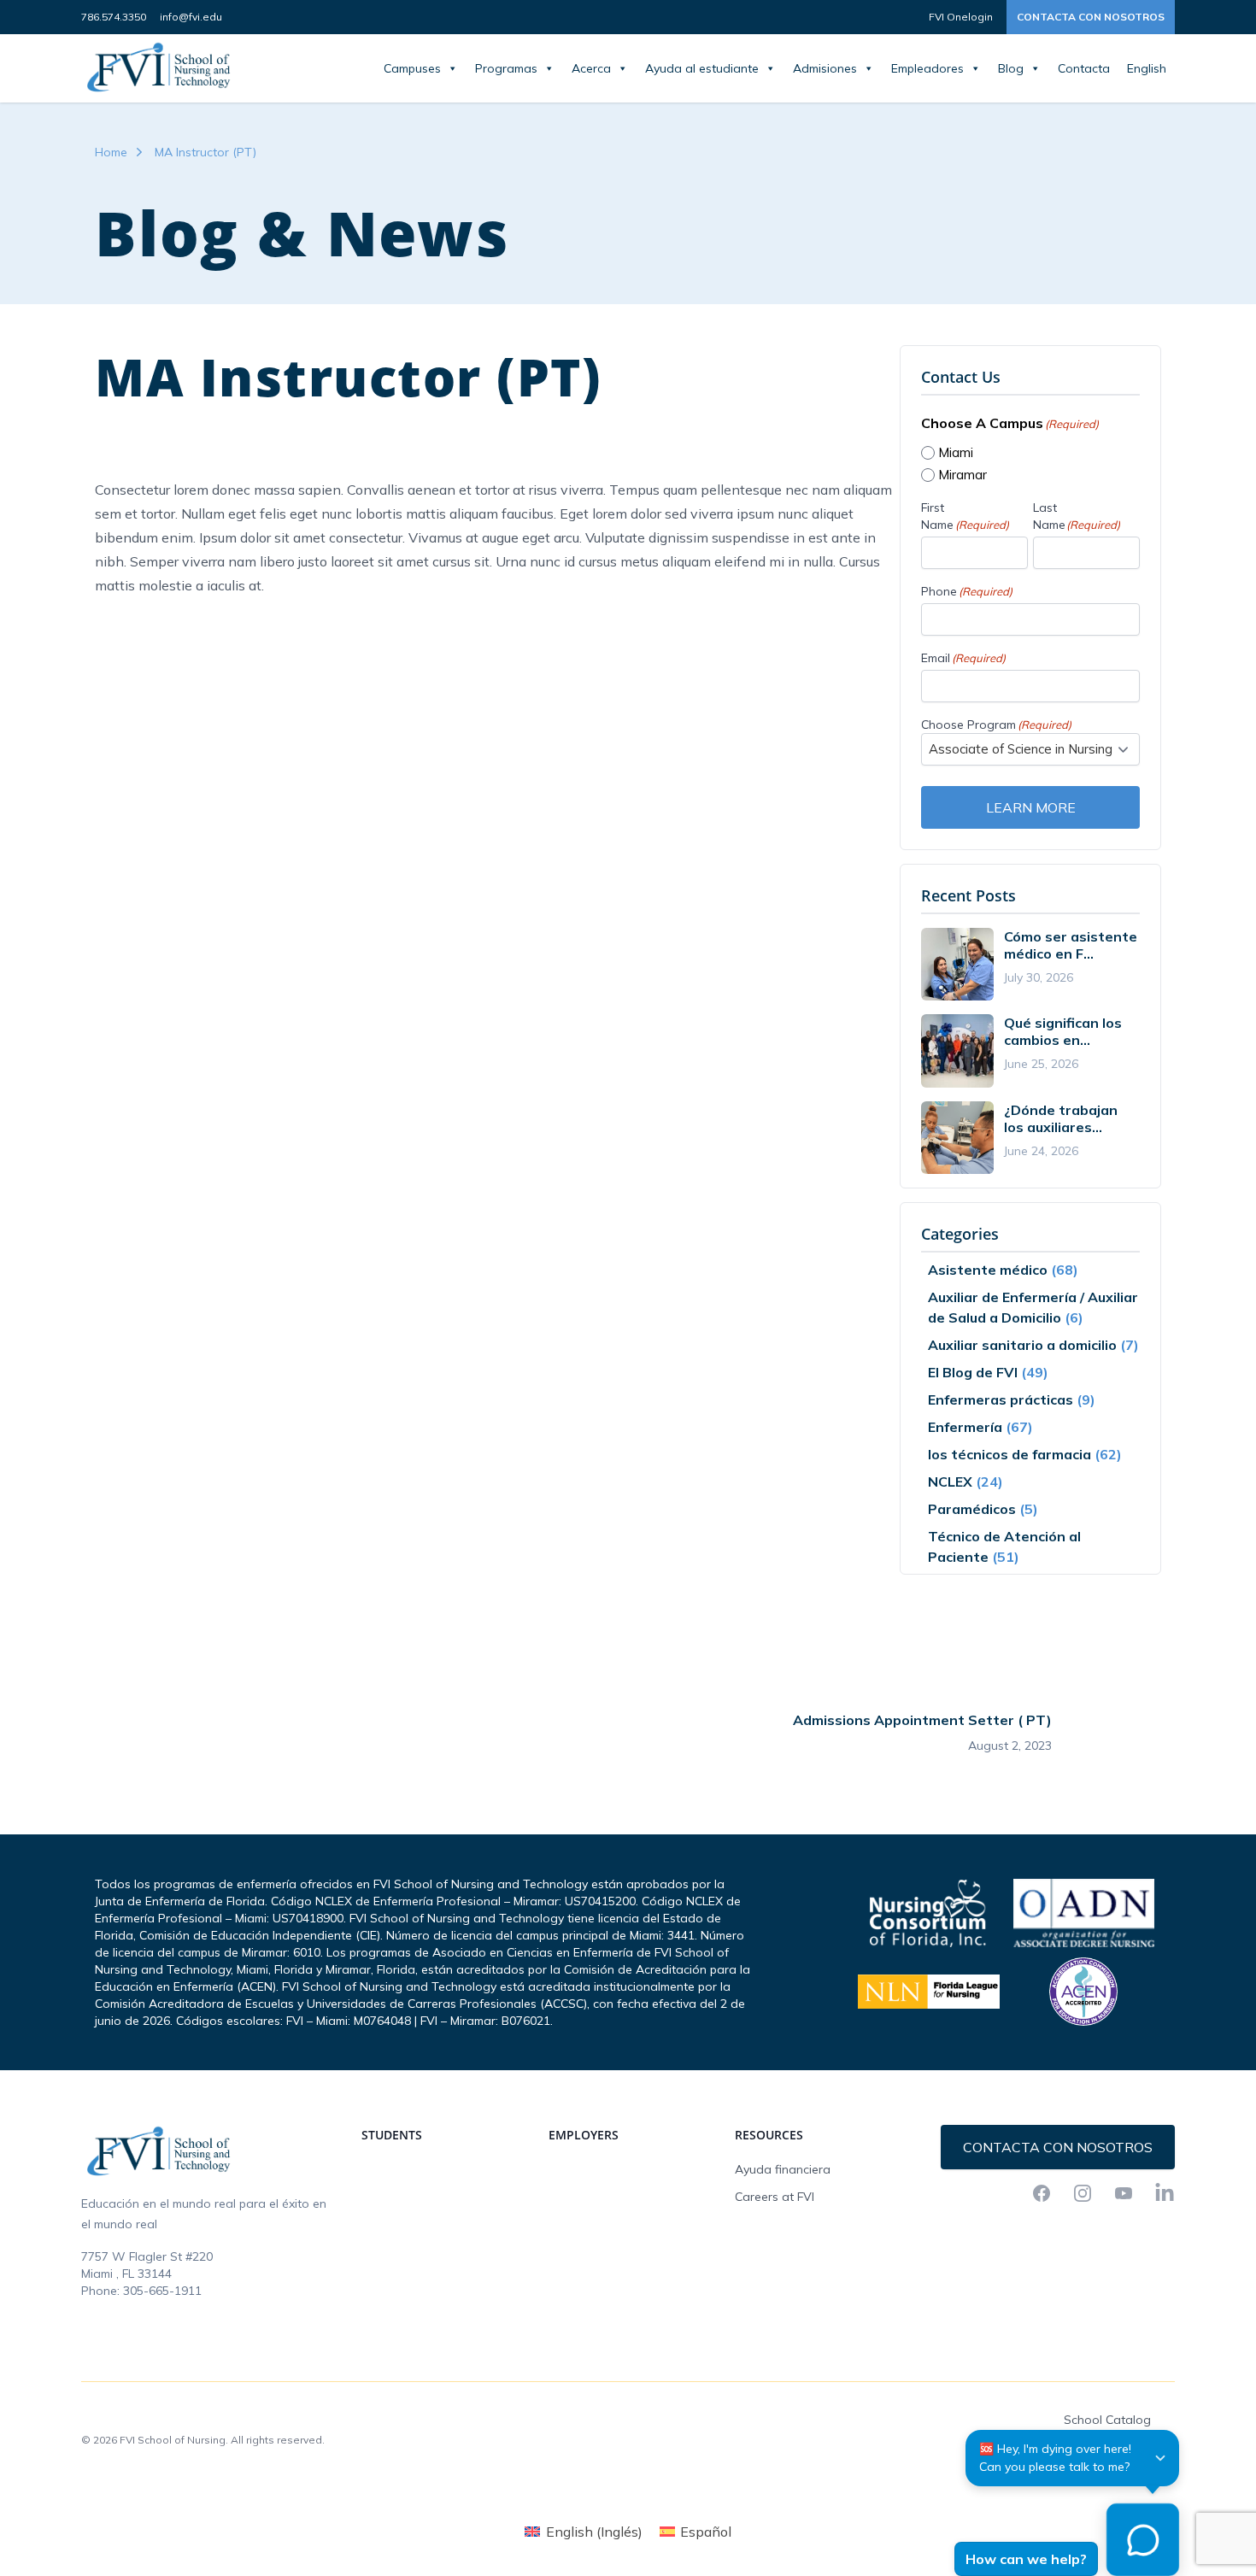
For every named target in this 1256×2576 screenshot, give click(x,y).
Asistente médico (988, 1270)
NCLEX (950, 1482)
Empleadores (927, 68)
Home (111, 152)
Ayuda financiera (783, 2169)
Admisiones (825, 68)
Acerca (591, 68)
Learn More (1031, 807)
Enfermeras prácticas (1001, 1399)
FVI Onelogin (961, 17)
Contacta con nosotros (1091, 17)
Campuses (412, 68)
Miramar (963, 475)
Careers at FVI (775, 2197)
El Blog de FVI (973, 1372)
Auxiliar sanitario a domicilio (1022, 1345)
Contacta (1084, 68)
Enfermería (965, 1427)
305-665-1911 (162, 2291)
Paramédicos (972, 1509)
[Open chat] (1143, 2540)
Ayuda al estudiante (702, 68)
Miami (956, 452)
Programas (506, 68)
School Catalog (1107, 2420)
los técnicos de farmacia (1009, 1454)
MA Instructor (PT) (205, 152)
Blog (1011, 68)
